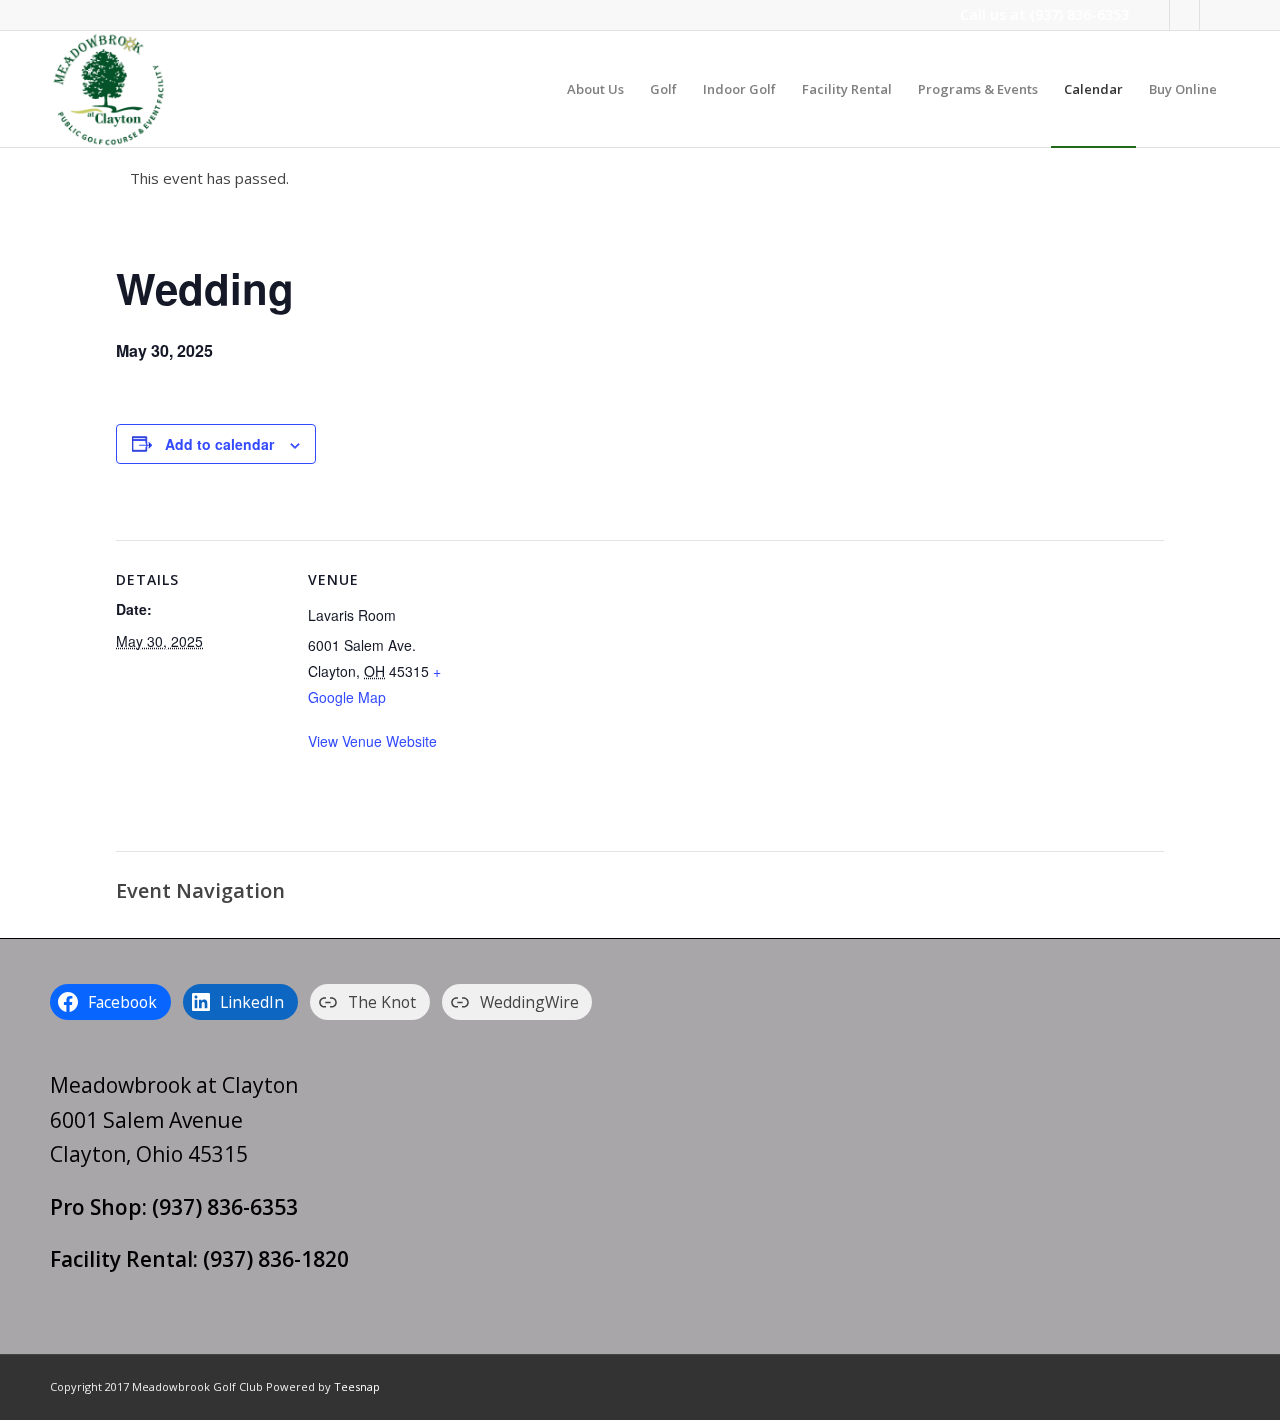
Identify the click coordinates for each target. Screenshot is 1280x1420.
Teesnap (357, 1386)
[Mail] (1215, 15)
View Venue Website (372, 741)
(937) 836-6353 (1079, 14)
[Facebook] (1154, 15)
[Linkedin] (1184, 15)
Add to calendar (219, 444)
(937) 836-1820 (276, 1259)
